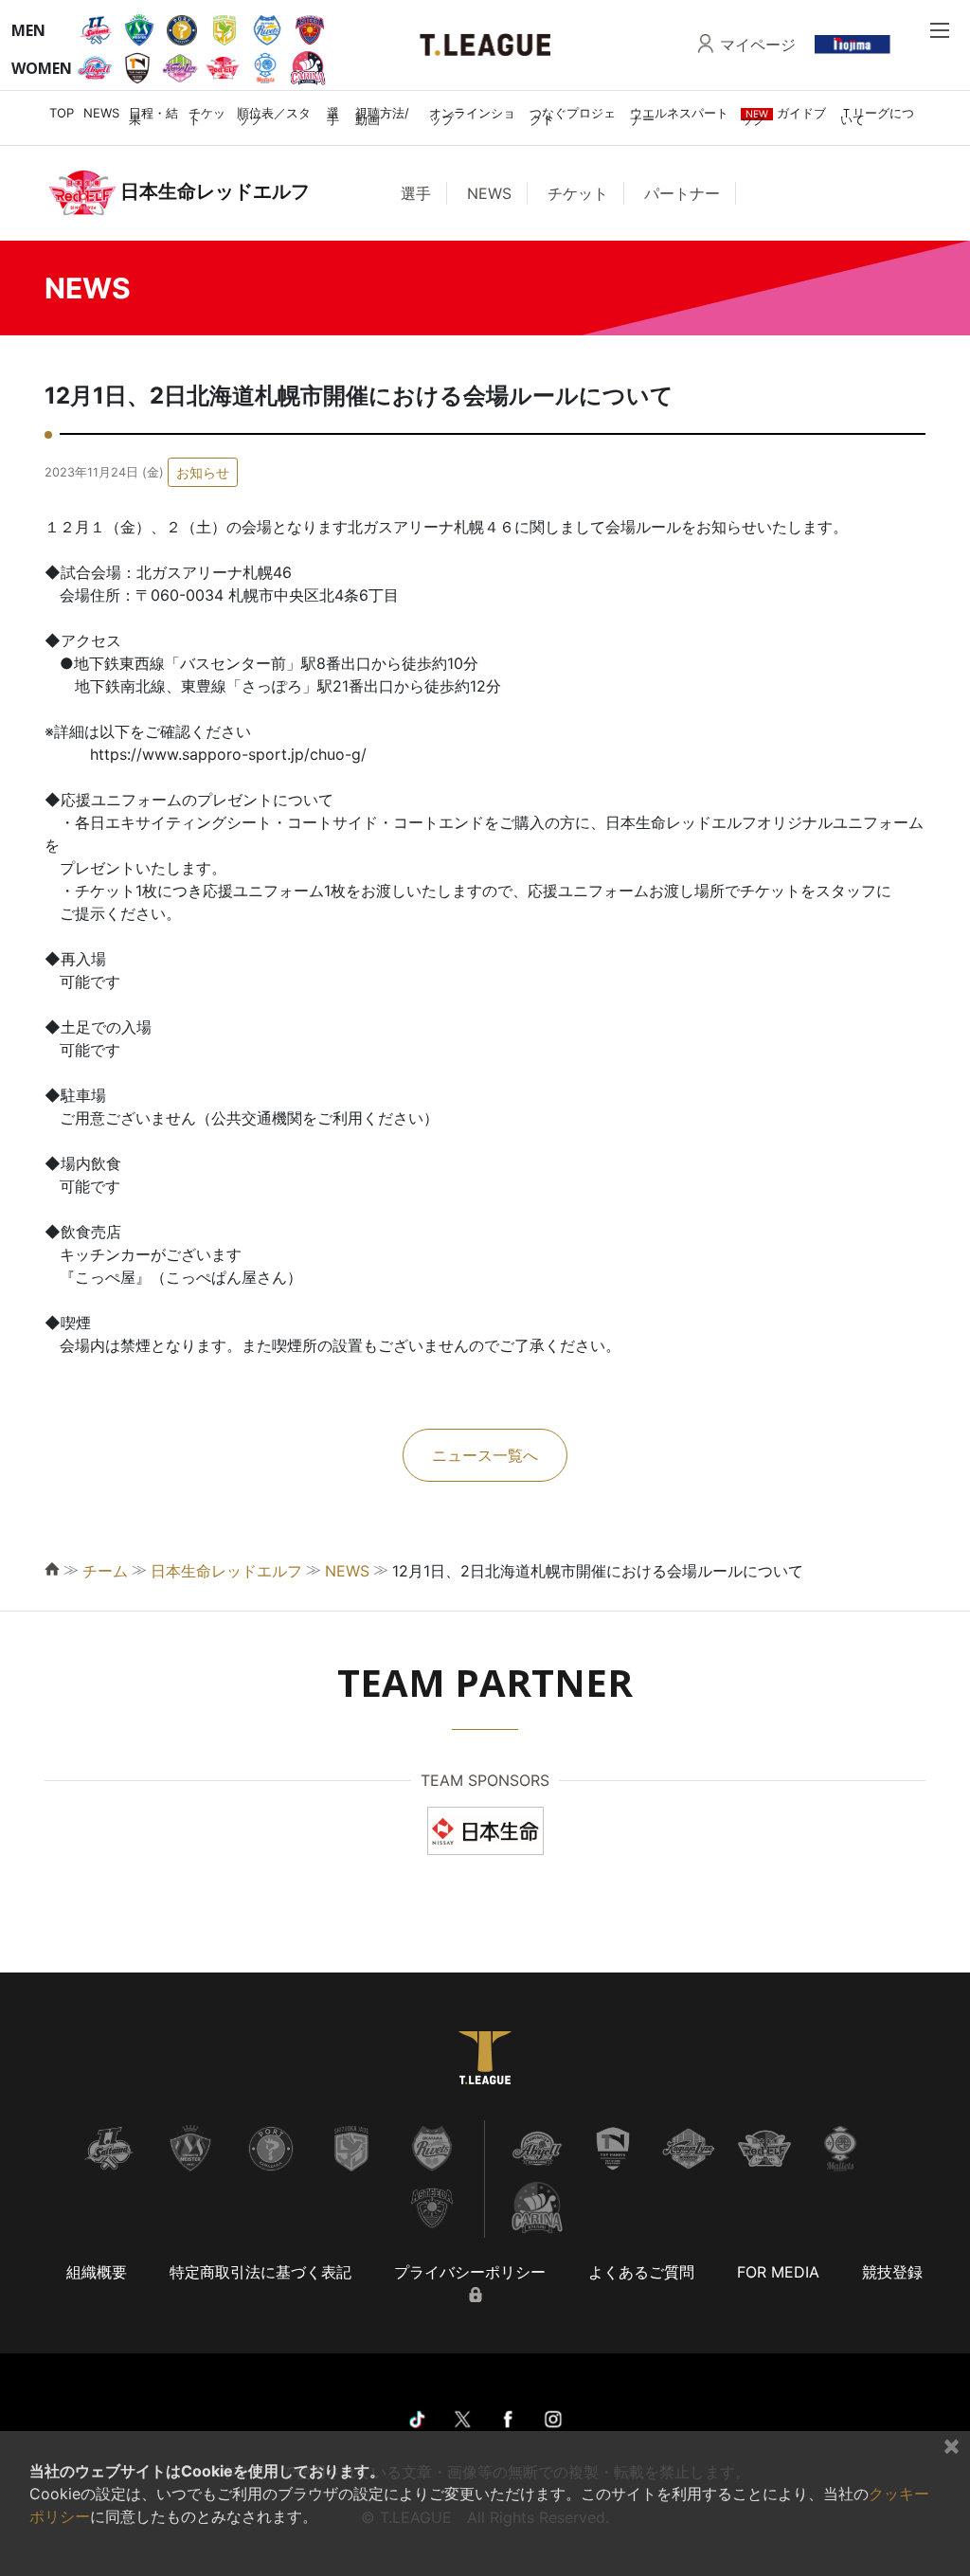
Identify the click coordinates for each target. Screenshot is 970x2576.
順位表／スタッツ (274, 116)
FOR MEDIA (778, 2272)
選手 (333, 116)
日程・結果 (153, 116)
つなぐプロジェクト (573, 116)
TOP (62, 113)
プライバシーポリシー (470, 2272)
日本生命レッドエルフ (226, 1571)
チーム (105, 1571)
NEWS (101, 113)
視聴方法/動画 (382, 116)
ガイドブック (783, 116)
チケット (207, 116)
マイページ (758, 45)
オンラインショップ (472, 116)
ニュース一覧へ (485, 1455)
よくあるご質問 (641, 2272)
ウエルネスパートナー (679, 116)
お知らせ (203, 472)
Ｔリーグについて (877, 116)
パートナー (682, 193)
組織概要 (97, 2272)
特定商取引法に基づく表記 (260, 2272)
